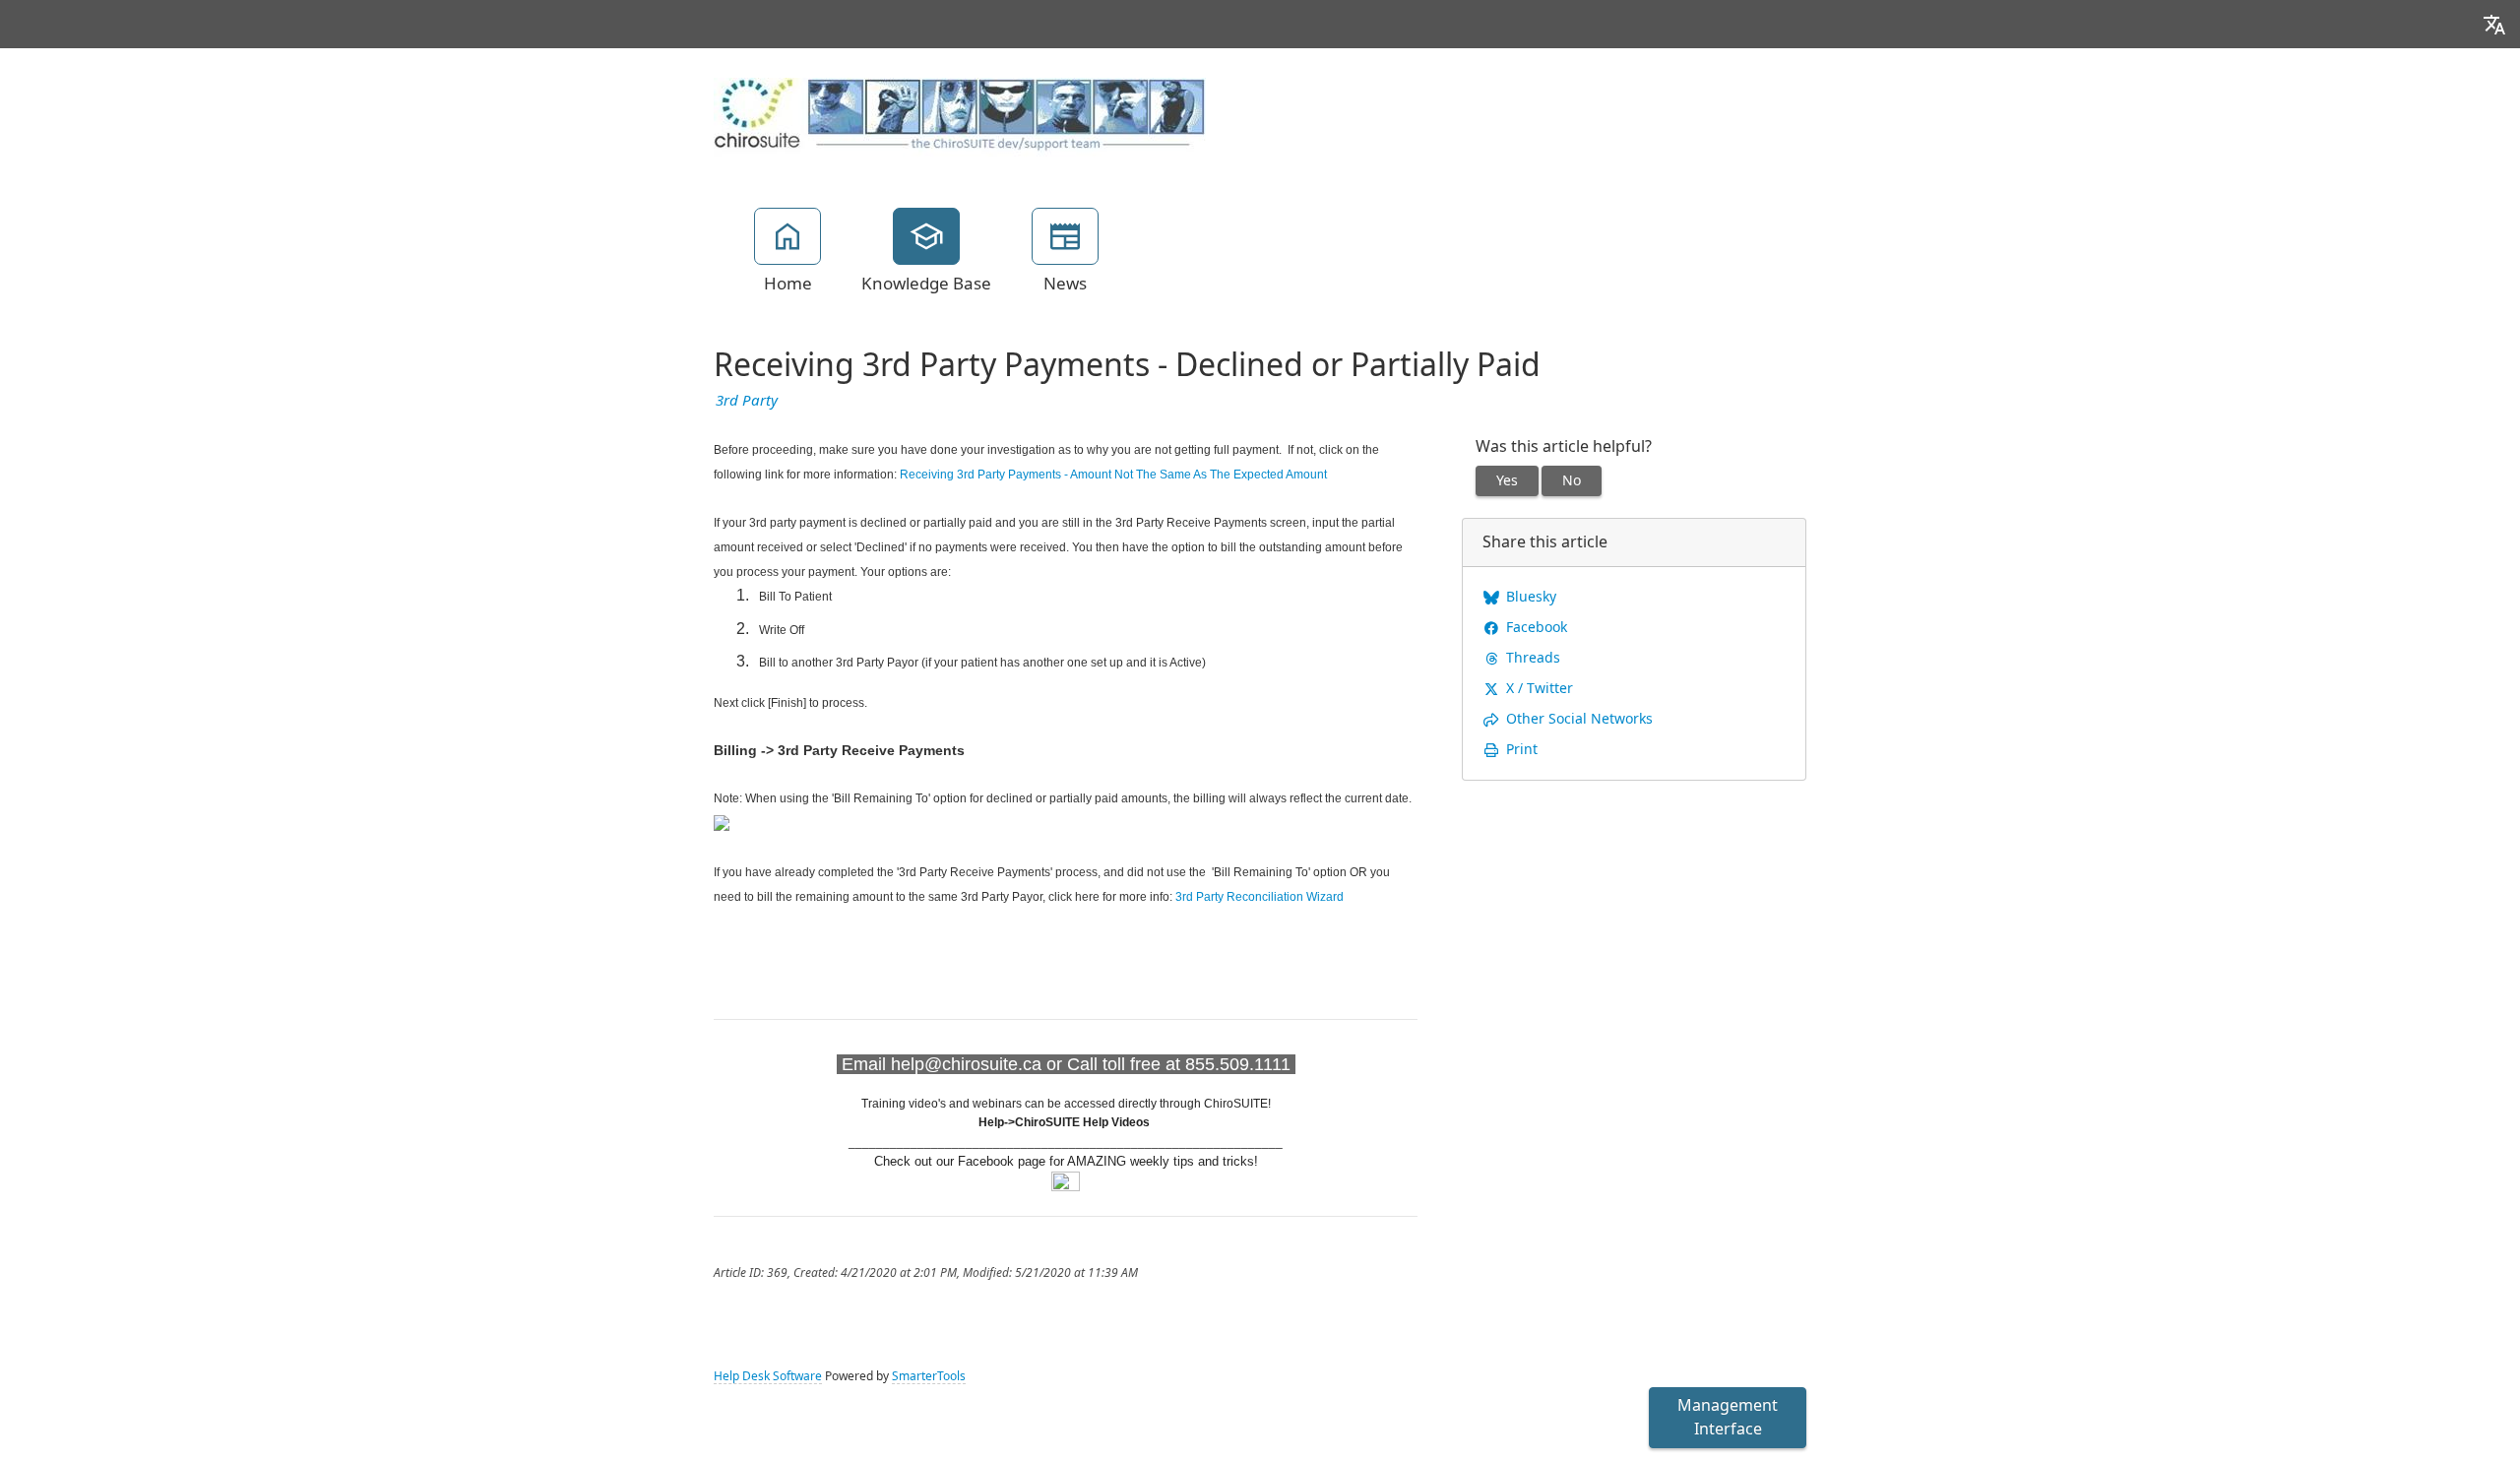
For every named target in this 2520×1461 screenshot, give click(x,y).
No (1572, 480)
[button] (2494, 24)
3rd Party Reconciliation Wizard (1260, 897)
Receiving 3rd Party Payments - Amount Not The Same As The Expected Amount (1113, 475)
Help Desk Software (768, 1376)
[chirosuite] (960, 116)
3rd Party (747, 401)
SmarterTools (929, 1376)
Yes (1507, 480)
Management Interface (1728, 1417)
